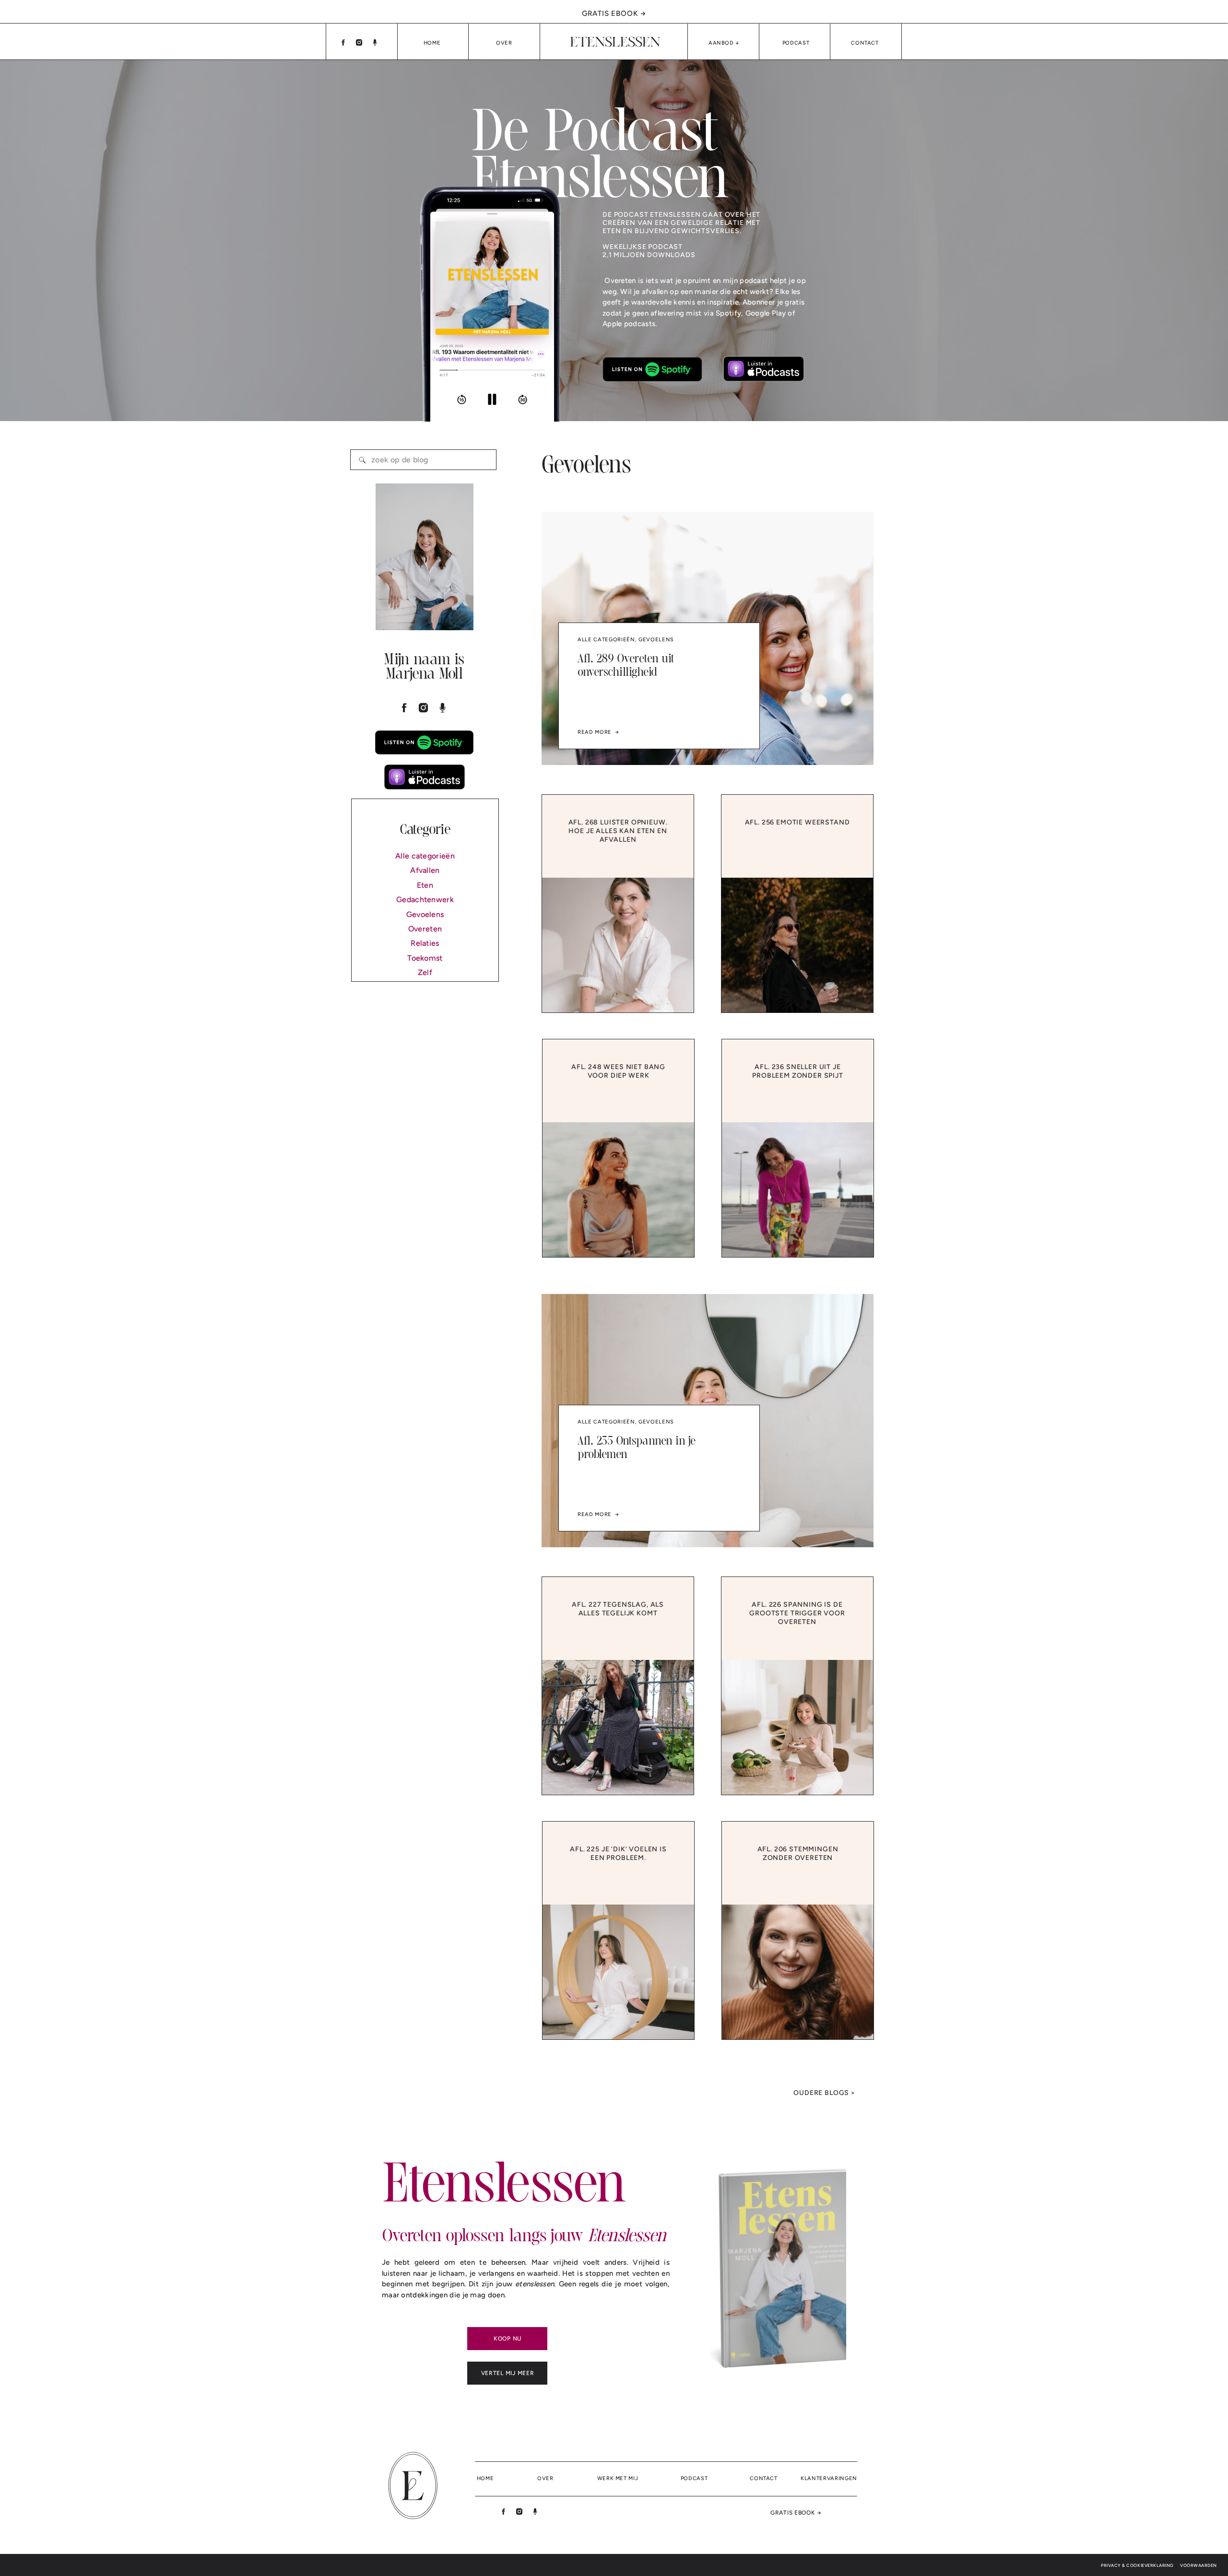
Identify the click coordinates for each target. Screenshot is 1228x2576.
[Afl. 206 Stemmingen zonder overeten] (798, 1972)
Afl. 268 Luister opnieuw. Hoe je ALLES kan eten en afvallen (618, 831)
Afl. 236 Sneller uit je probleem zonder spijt (798, 1071)
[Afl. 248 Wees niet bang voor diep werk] (618, 1190)
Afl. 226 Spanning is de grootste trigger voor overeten (797, 1613)
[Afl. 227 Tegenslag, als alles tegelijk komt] (618, 1727)
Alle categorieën (425, 856)
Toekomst (425, 958)
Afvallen (425, 870)
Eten (425, 885)
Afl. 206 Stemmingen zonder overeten (798, 1853)
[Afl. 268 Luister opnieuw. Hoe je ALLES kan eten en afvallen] (618, 945)
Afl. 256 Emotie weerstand (797, 822)
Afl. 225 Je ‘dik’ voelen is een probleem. (618, 1853)
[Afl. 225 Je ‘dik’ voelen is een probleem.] (618, 1972)
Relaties (425, 943)
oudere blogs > (824, 2093)
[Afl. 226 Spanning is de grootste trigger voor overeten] (797, 1727)
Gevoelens (425, 914)
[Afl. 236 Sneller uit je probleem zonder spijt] (798, 1190)
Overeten (425, 929)
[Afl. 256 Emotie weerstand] (797, 945)
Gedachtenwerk (425, 900)
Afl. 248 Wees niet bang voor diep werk (618, 1071)
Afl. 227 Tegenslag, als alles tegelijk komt (618, 1609)
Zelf (425, 972)
